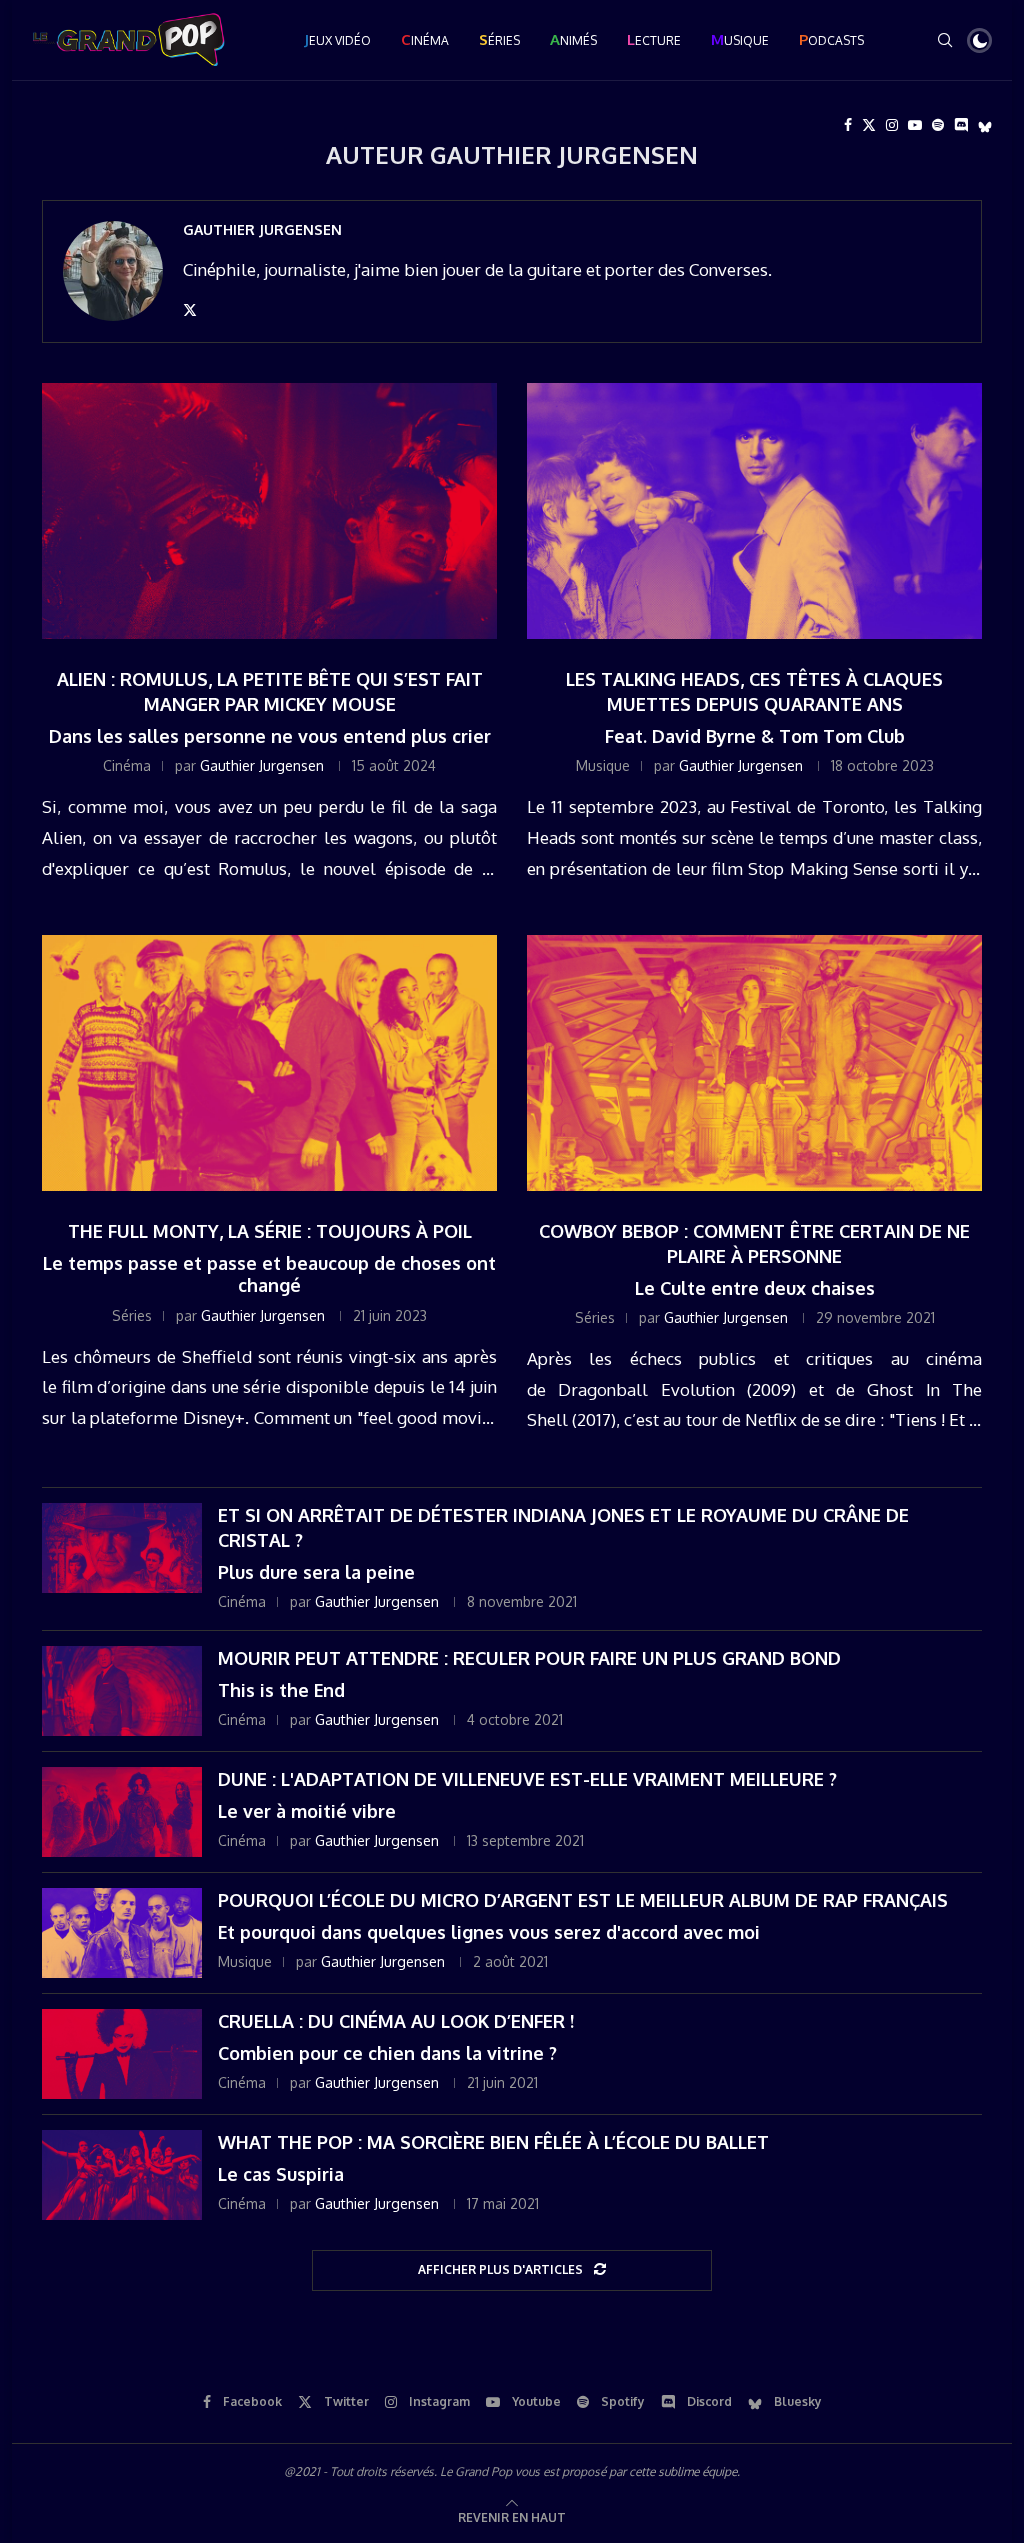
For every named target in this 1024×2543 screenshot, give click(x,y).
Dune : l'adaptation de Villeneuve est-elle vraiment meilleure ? (527, 1779)
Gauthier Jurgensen (262, 229)
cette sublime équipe (683, 2471)
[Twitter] (869, 125)
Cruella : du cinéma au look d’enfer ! (396, 2021)
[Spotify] (938, 125)
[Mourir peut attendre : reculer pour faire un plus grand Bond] (122, 1691)
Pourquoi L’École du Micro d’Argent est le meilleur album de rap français (583, 1900)
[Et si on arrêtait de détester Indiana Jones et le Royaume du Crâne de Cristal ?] (122, 1548)
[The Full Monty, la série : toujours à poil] (269, 1063)
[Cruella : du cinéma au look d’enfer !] (122, 2054)
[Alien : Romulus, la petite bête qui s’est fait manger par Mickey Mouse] (269, 511)
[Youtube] (915, 125)
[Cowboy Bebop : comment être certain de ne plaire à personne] (754, 1063)
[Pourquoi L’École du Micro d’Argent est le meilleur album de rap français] (122, 1933)
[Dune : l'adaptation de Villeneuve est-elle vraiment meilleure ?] (122, 1812)
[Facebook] (848, 125)
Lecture (654, 39)
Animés (573, 39)
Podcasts (831, 39)
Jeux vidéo (337, 39)
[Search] (945, 40)
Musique (740, 39)
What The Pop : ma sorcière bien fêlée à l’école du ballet (493, 2142)
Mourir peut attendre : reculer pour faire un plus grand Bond (529, 1658)
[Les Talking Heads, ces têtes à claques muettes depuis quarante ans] (754, 511)
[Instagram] (892, 125)
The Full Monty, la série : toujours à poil (270, 1231)
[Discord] (961, 125)
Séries (499, 39)
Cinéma (425, 39)
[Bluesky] (985, 125)
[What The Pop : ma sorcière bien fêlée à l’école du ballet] (122, 2175)
